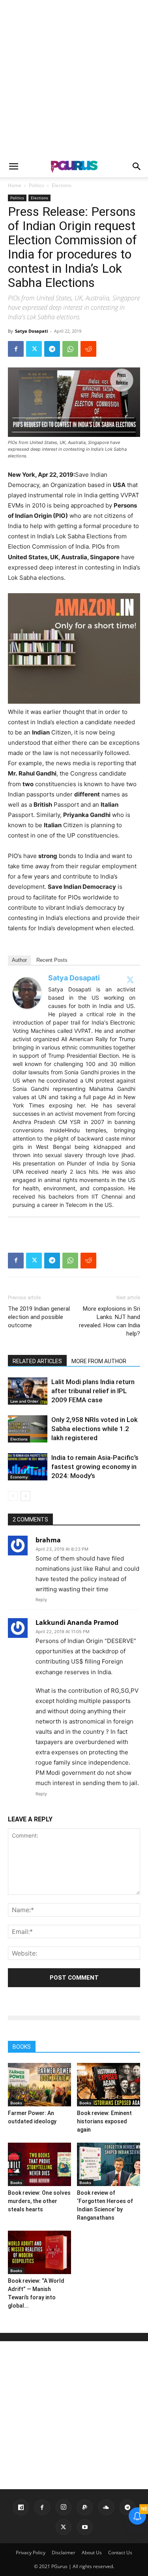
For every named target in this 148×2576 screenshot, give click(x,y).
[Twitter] (34, 349)
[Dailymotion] (21, 2507)
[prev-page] (13, 1496)
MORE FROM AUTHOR (99, 1361)
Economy (19, 1477)
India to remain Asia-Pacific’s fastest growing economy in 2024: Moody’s (95, 1467)
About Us (92, 2553)
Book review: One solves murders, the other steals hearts (39, 2201)
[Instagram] (64, 2507)
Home (15, 185)
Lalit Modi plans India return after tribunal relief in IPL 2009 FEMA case (93, 1391)
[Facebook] (16, 349)
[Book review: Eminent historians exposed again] (109, 2085)
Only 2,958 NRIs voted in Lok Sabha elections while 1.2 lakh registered (95, 1429)
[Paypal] (85, 2507)
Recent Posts (52, 960)
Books (16, 2103)
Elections (62, 185)
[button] (13, 167)
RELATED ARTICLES (37, 1361)
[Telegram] (52, 349)
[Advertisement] (74, 78)
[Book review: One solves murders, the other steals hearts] (39, 2164)
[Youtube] (85, 2527)
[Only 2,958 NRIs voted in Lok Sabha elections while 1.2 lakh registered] (28, 1429)
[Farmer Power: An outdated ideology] (39, 2085)
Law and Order (24, 1401)
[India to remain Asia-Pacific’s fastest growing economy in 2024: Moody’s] (28, 1467)
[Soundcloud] (106, 2507)
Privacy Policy (31, 2553)
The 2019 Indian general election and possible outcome (39, 1317)
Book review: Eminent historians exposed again (104, 2121)
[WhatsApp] (70, 349)
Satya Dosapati (31, 331)
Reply (41, 1600)
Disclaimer (64, 2553)
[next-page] (25, 1496)
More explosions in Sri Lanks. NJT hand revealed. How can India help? (110, 1321)
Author (19, 960)
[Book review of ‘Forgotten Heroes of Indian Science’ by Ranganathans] (109, 2164)
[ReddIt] (88, 349)
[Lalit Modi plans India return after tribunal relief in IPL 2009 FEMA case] (28, 1391)
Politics (37, 185)
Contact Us (120, 2553)
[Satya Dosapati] (28, 993)
